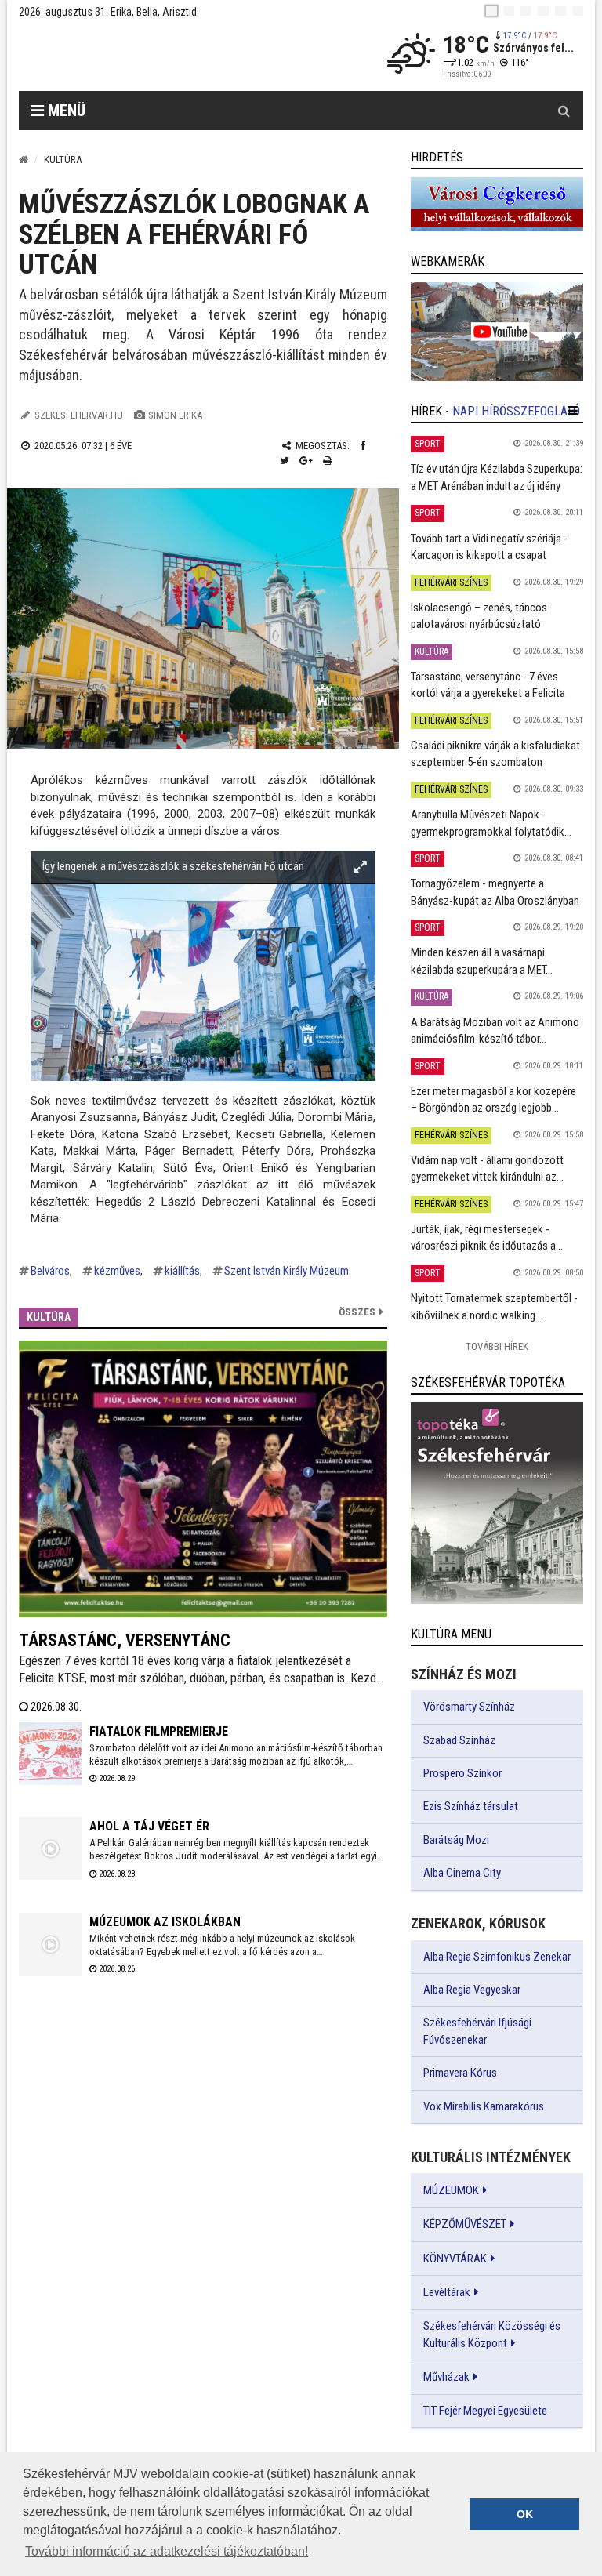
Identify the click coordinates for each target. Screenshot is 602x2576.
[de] (543, 11)
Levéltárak (447, 2292)
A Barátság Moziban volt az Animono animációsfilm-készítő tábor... (495, 1030)
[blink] (578, 11)
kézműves (117, 1271)
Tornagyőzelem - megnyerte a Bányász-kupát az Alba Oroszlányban (495, 892)
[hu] (491, 11)
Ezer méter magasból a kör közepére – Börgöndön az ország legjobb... (493, 1099)
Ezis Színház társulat (471, 1806)
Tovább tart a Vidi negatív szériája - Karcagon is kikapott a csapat (489, 547)
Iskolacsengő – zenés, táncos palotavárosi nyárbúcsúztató (479, 616)
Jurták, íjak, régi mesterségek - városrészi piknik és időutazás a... (487, 1237)
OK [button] (525, 2514)
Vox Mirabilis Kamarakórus (484, 2106)
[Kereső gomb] (564, 111)
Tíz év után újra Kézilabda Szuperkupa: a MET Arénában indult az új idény (497, 477)
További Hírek (497, 1346)
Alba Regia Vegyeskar (472, 1990)
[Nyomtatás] (328, 461)
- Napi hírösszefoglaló (513, 411)
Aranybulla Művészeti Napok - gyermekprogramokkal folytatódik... (491, 823)
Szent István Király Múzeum (286, 1271)
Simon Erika (175, 415)
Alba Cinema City (462, 1873)
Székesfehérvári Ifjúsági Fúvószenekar (477, 2031)
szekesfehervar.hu (79, 415)
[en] (509, 11)
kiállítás (182, 1271)
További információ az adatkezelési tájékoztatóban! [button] (167, 2551)
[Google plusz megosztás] (306, 461)
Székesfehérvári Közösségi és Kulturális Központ (492, 2335)
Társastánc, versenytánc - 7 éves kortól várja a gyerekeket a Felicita (488, 685)
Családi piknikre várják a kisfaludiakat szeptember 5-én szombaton (495, 754)
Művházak (446, 2377)
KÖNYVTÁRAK (455, 2259)
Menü (65, 111)
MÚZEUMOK (451, 2190)
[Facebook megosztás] (363, 446)
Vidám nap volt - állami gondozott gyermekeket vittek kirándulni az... (487, 1168)
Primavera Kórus (460, 2073)
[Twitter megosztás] (285, 461)
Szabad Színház (459, 1740)
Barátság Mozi (456, 1840)
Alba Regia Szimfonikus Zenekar (497, 1957)
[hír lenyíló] (573, 411)
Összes (357, 1312)
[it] (560, 11)
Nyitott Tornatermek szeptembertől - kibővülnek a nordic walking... (494, 1306)
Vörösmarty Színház (469, 1707)
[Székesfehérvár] (163, 55)
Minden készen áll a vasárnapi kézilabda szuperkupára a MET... (482, 961)
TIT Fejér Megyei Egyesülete (485, 2411)
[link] (497, 204)
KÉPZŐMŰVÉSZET (465, 2224)
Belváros (50, 1271)
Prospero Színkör (462, 1773)
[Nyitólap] (24, 160)
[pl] (526, 11)
